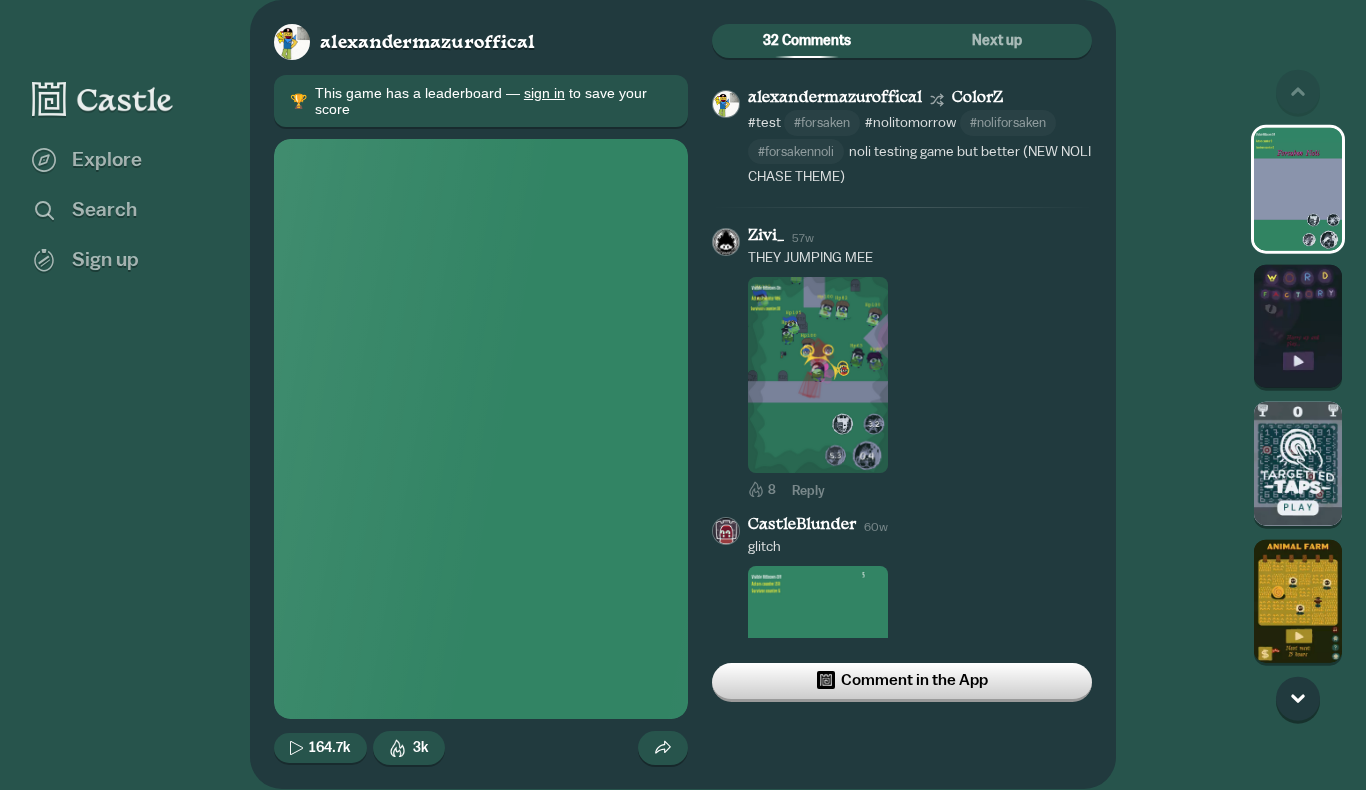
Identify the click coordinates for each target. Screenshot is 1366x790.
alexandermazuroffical (427, 43)
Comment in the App (914, 680)
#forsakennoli (796, 151)
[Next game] (1298, 698)
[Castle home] (103, 99)
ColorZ (977, 98)
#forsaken (822, 122)
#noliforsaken (1008, 122)
